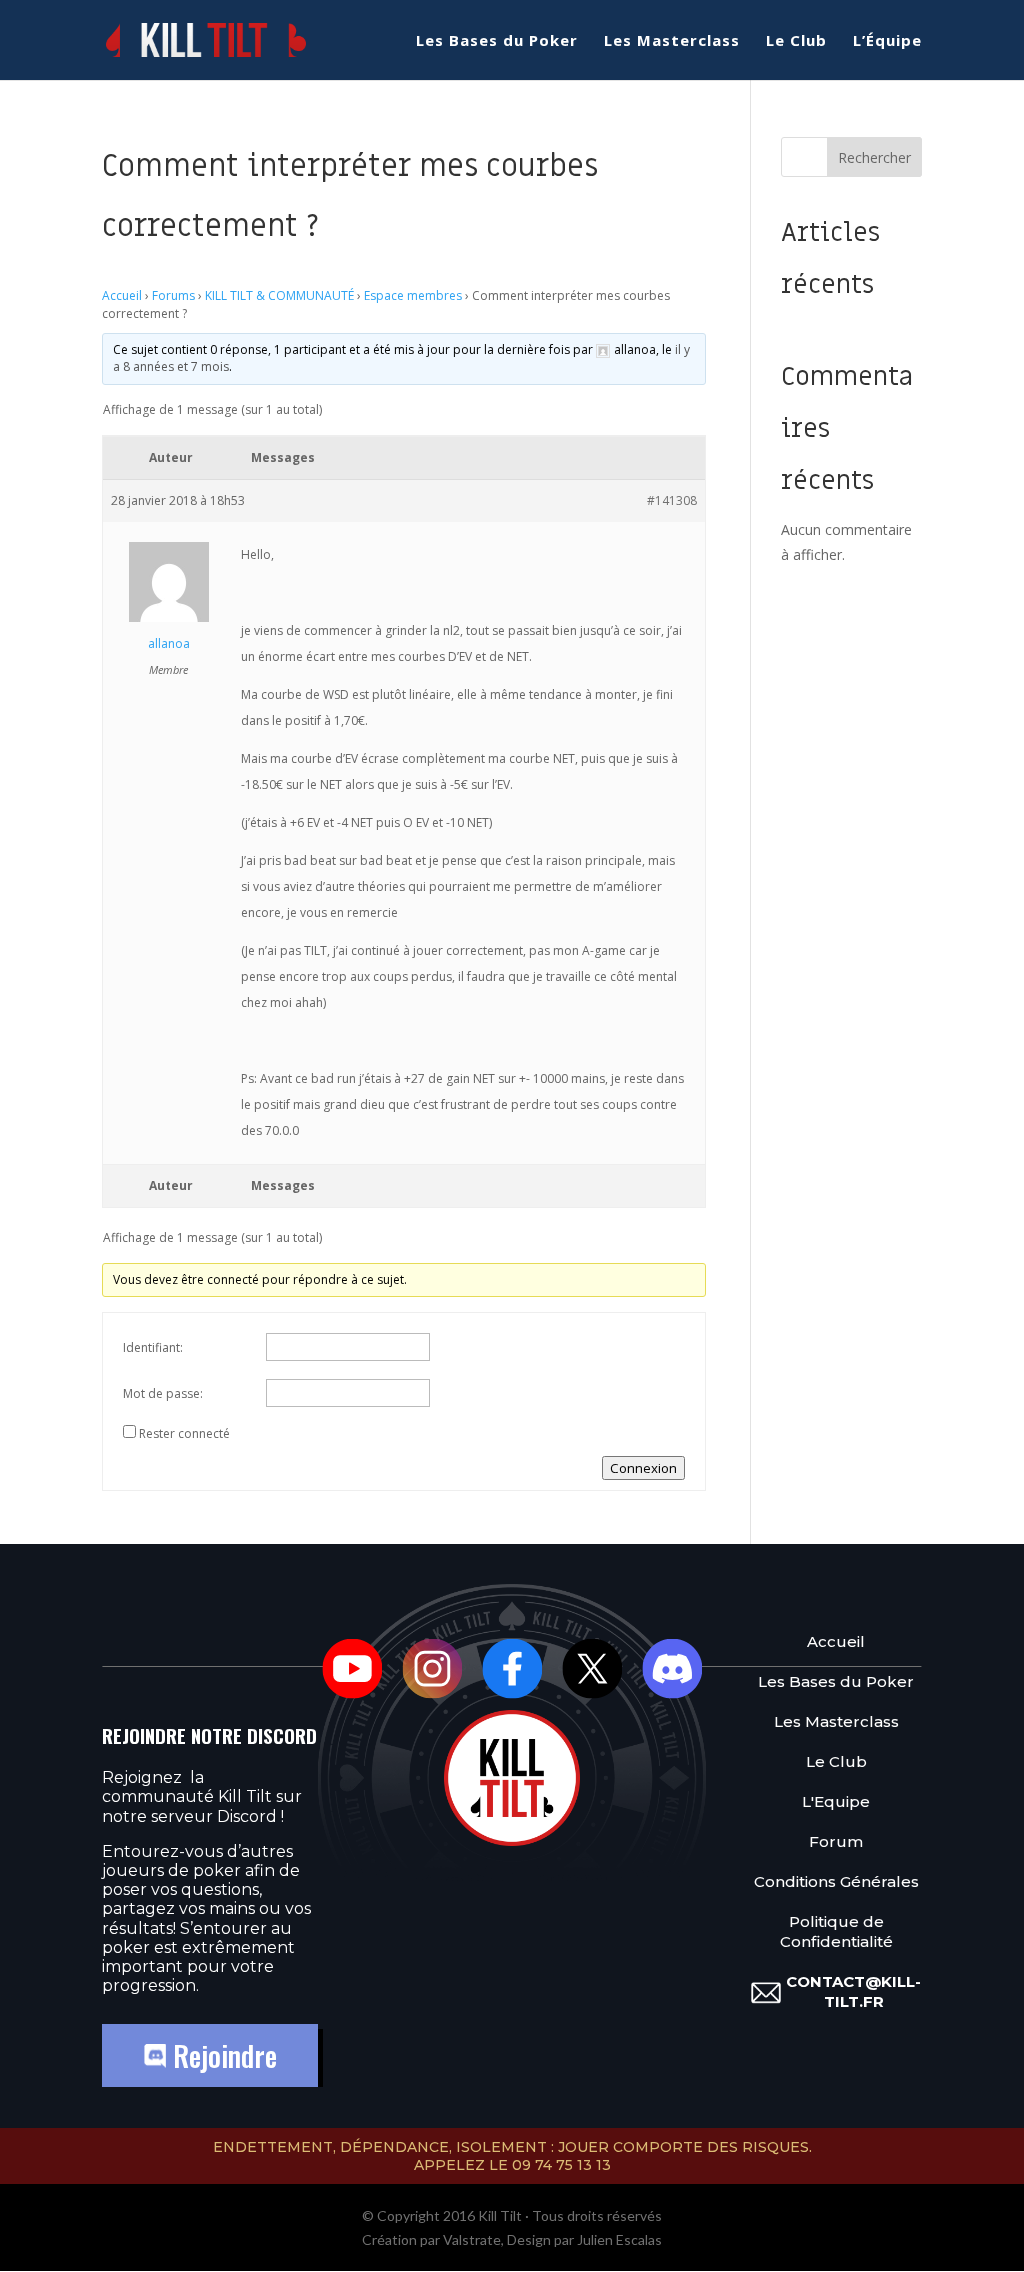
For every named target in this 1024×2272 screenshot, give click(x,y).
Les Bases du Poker (497, 41)
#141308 (672, 500)
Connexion (643, 1468)
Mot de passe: (163, 1393)
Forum (836, 1841)
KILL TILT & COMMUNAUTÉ (279, 295)
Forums (173, 295)
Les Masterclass (672, 41)
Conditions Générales (836, 1881)
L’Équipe (887, 41)
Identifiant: (153, 1347)
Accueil (122, 295)
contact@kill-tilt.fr (853, 1991)
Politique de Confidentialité (836, 1931)
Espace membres (413, 295)
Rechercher (874, 157)
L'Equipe (836, 1801)
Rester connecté (184, 1433)
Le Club (796, 41)
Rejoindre (221, 2055)
